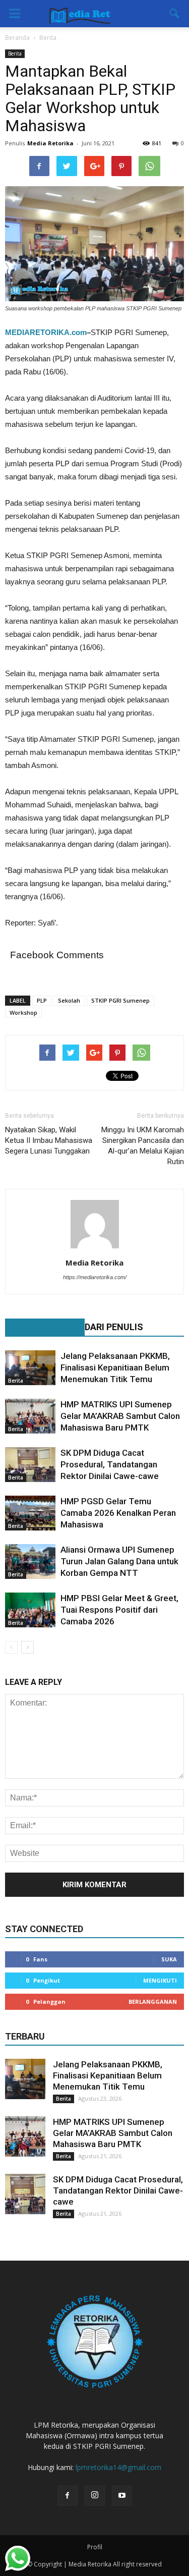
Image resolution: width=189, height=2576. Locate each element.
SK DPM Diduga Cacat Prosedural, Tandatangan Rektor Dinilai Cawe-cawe (110, 1464)
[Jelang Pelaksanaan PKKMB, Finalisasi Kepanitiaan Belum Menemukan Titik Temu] (30, 1368)
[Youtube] (122, 2496)
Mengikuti (160, 1980)
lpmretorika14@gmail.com (118, 2467)
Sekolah (69, 1000)
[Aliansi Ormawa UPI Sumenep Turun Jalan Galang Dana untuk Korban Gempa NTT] (30, 1561)
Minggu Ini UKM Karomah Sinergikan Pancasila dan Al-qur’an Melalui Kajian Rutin (143, 1146)
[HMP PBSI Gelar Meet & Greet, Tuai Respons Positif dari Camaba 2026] (30, 1610)
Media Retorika (50, 143)
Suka (169, 1959)
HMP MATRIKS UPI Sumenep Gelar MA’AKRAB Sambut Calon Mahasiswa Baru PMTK (120, 1416)
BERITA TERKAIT (40, 1327)
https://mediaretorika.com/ (95, 1277)
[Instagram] (95, 2496)
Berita (15, 53)
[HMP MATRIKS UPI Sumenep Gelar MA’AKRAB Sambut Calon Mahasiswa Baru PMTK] (30, 1416)
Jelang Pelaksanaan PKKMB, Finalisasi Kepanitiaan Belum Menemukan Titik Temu (115, 1367)
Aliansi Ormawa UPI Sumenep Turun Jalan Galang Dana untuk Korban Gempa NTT (119, 1561)
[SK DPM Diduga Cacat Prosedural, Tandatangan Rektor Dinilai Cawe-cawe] (30, 1465)
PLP (42, 1000)
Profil (95, 2547)
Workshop (23, 1012)
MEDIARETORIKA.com (46, 332)
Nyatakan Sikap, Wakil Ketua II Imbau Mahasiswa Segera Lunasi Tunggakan (49, 1140)
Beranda (17, 38)
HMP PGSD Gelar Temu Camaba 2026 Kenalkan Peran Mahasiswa (118, 1513)
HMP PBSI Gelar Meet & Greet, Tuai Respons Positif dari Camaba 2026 (119, 1610)
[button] (175, 14)
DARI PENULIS (114, 1327)
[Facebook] (68, 2496)
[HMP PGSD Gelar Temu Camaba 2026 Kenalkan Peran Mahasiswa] (30, 1513)
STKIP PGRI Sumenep (120, 1000)
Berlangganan (153, 2002)
